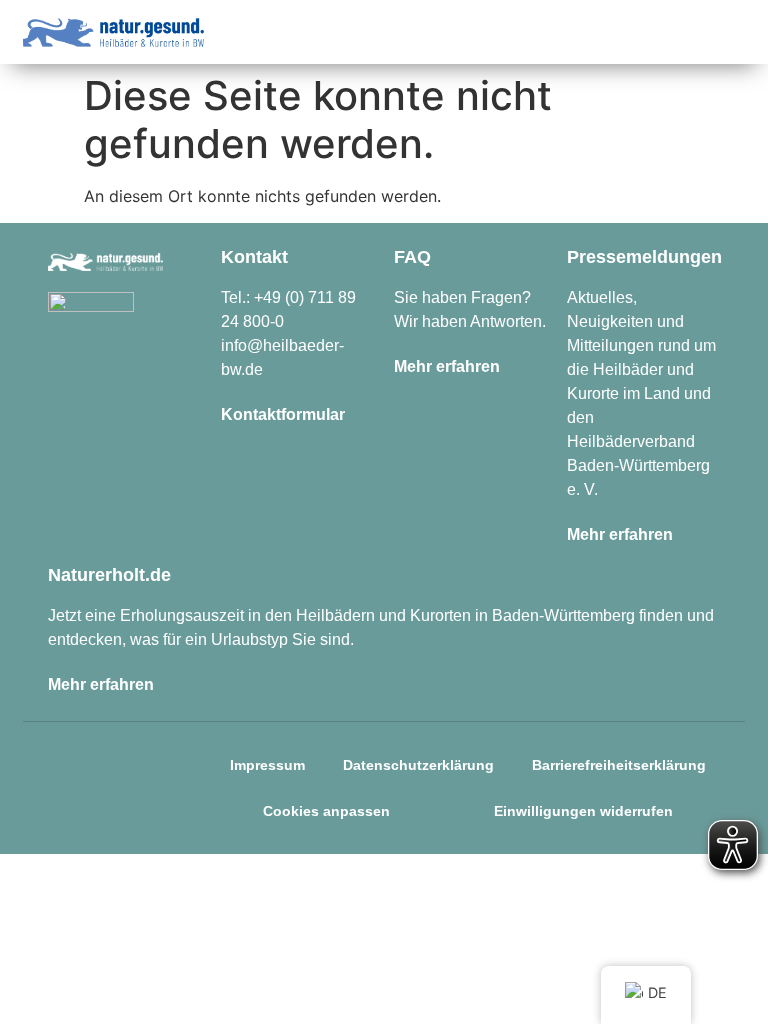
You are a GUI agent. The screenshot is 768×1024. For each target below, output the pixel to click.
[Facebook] (96, 788)
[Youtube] (170, 788)
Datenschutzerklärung (418, 765)
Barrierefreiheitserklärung (619, 765)
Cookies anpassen (326, 811)
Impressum (267, 765)
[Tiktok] (133, 788)
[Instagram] (59, 788)
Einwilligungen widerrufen (583, 811)
